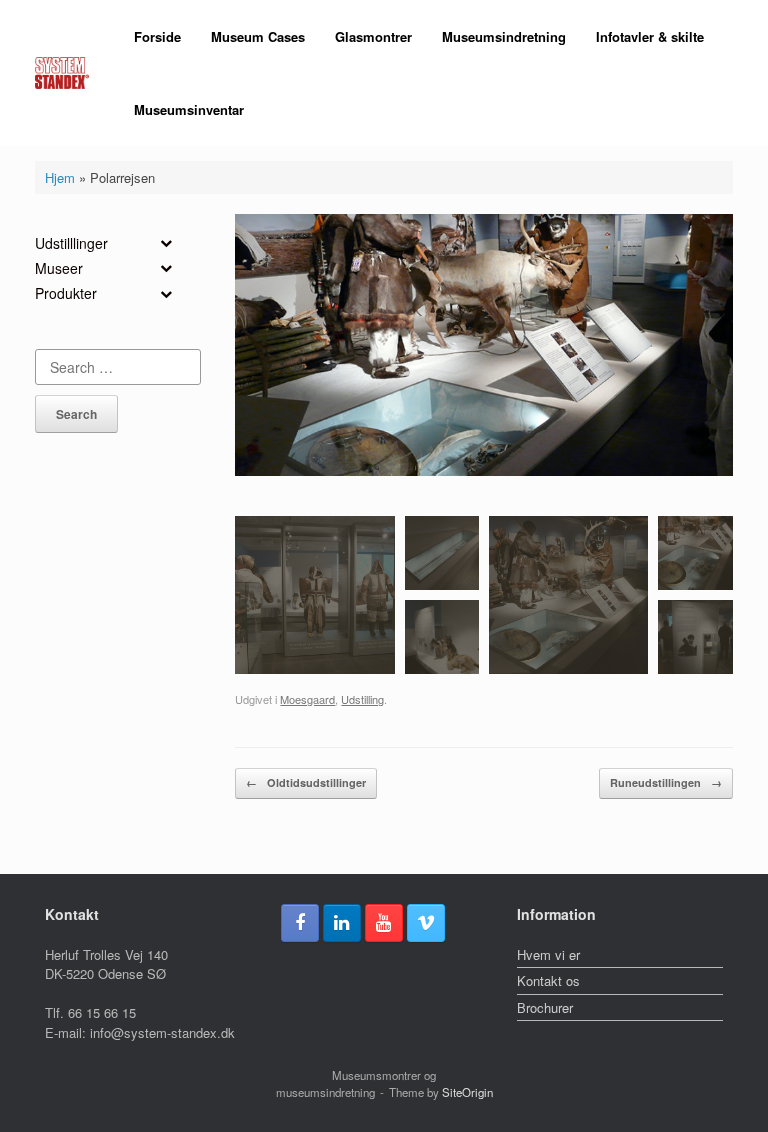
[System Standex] (62, 73)
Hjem (60, 177)
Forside (157, 36)
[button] (314, 595)
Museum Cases (258, 36)
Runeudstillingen (666, 782)
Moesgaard (307, 699)
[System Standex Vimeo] (426, 923)
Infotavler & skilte (650, 36)
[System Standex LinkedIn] (342, 923)
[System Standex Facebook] (300, 923)
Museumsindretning (504, 36)
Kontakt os (548, 980)
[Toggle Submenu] (166, 243)
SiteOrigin (467, 1092)
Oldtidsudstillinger (306, 782)
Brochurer (545, 1007)
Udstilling (362, 699)
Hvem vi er (548, 954)
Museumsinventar (189, 109)
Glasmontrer (373, 36)
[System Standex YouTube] (384, 923)
